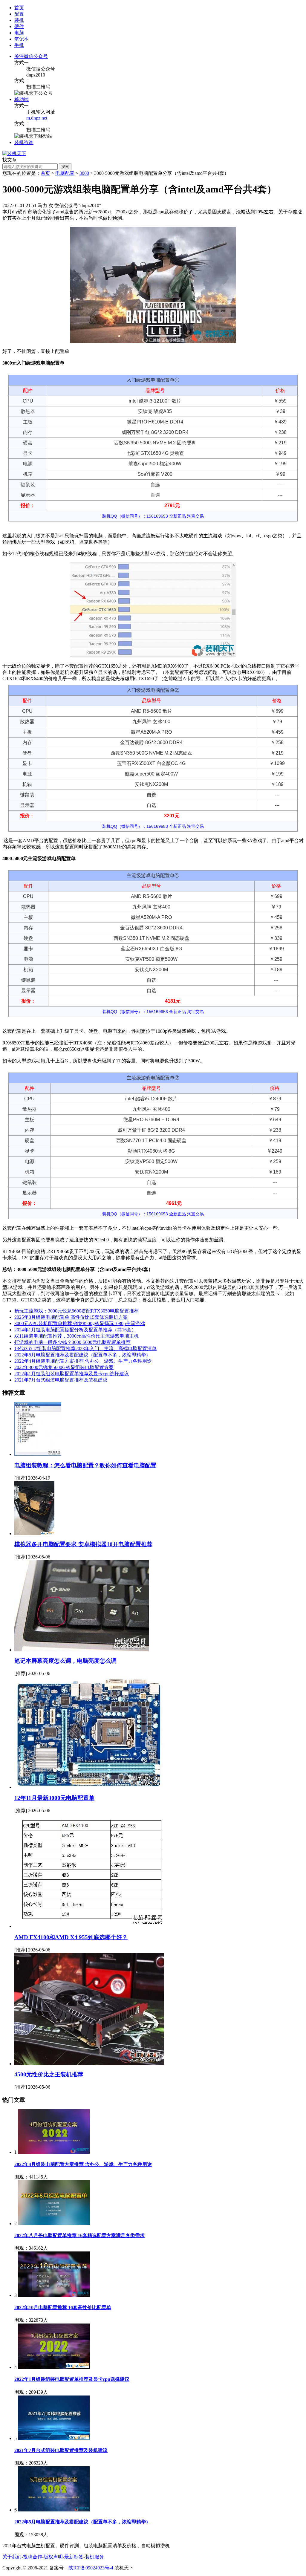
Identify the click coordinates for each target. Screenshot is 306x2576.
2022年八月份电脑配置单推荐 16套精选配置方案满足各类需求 (79, 2235)
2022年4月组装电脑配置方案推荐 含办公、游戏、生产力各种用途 (83, 1361)
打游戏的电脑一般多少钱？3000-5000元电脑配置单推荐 (72, 1342)
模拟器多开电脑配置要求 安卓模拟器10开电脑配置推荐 (83, 1544)
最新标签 (74, 2557)
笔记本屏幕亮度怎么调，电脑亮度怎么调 (65, 1661)
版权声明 (53, 2557)
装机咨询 (24, 142)
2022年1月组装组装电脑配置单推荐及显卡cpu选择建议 (72, 1374)
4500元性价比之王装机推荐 (49, 2074)
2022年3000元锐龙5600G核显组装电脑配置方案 (64, 1367)
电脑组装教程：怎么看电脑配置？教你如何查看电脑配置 (85, 1465)
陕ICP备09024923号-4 (91, 2568)
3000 (84, 173)
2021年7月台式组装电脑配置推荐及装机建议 (61, 1380)
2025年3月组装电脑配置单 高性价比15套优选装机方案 (71, 1317)
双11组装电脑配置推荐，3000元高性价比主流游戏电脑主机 (76, 1336)
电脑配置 (65, 173)
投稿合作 (33, 2557)
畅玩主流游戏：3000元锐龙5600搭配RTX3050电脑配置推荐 (76, 1311)
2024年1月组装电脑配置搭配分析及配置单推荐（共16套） (75, 1330)
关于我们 (12, 2557)
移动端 (22, 99)
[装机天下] (14, 153)
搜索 (65, 167)
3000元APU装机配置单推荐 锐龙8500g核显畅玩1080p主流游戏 (80, 1323)
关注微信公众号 (31, 56)
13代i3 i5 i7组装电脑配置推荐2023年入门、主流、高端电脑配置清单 (85, 1349)
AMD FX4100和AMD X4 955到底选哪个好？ (71, 1937)
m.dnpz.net (37, 118)
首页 (19, 8)
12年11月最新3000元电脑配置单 (54, 1798)
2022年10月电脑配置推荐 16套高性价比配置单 (63, 2307)
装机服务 (94, 2557)
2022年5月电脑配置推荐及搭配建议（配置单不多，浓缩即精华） (82, 1355)
